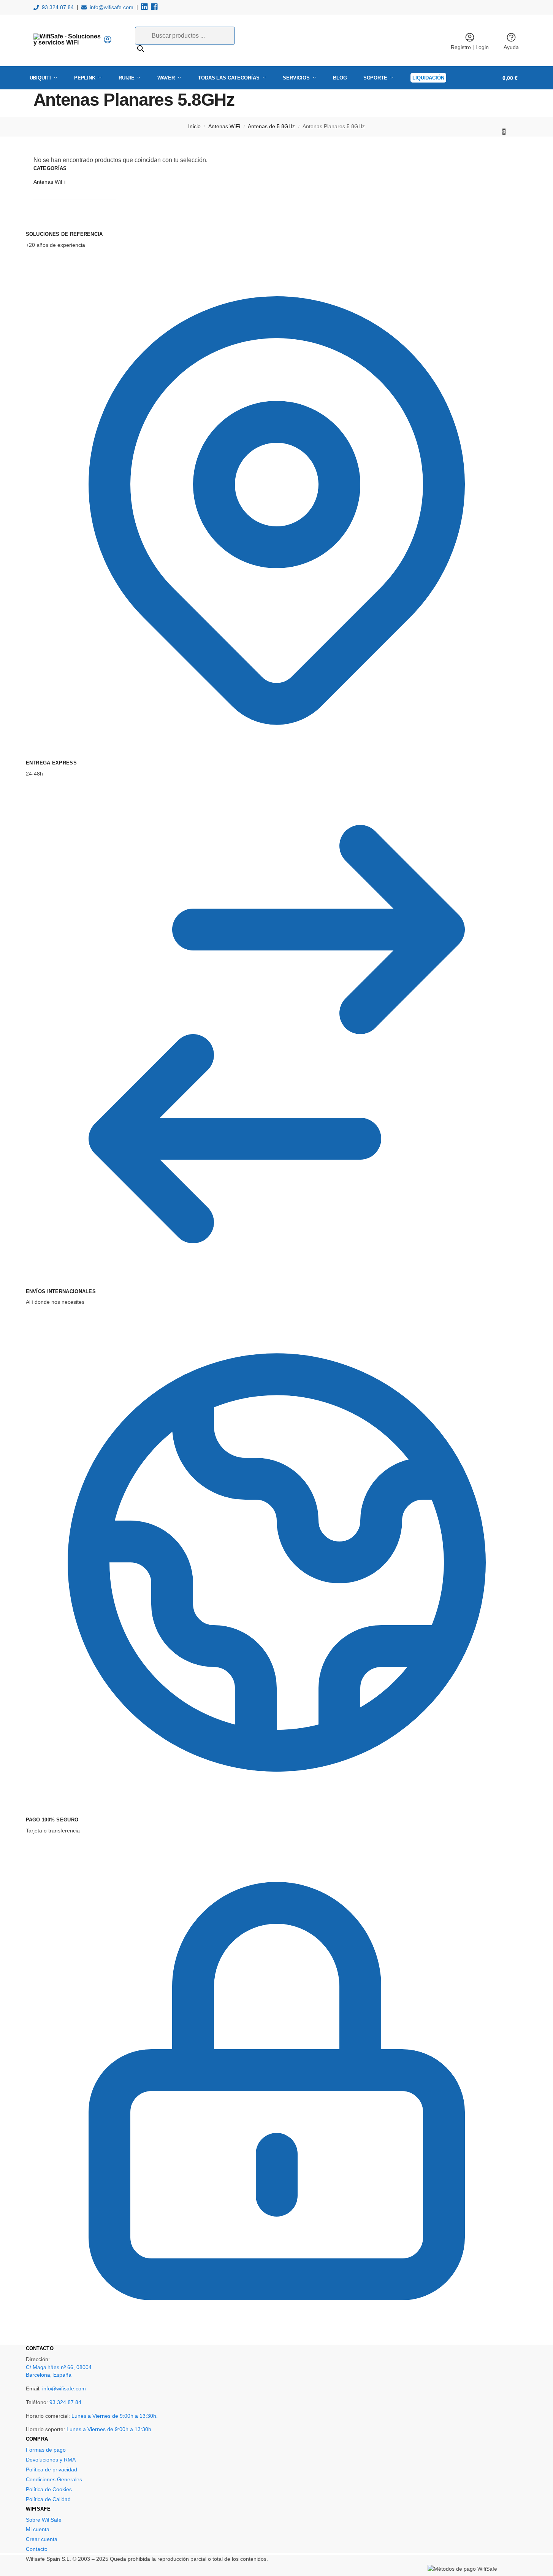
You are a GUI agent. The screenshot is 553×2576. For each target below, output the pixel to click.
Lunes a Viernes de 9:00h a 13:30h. (115, 2416)
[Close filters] (36, 226)
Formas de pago (46, 2450)
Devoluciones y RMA (51, 2460)
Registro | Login (470, 47)
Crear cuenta (42, 2539)
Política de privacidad (51, 2470)
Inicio (194, 126)
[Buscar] (141, 49)
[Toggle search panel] (114, 41)
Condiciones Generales (54, 2479)
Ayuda (511, 47)
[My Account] (108, 42)
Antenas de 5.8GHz (271, 126)
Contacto (37, 2549)
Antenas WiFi (224, 126)
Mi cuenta (38, 2529)
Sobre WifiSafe (44, 2520)
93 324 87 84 (58, 7)
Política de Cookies (49, 2489)
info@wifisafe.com (112, 7)
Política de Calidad (48, 2499)
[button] (513, 105)
